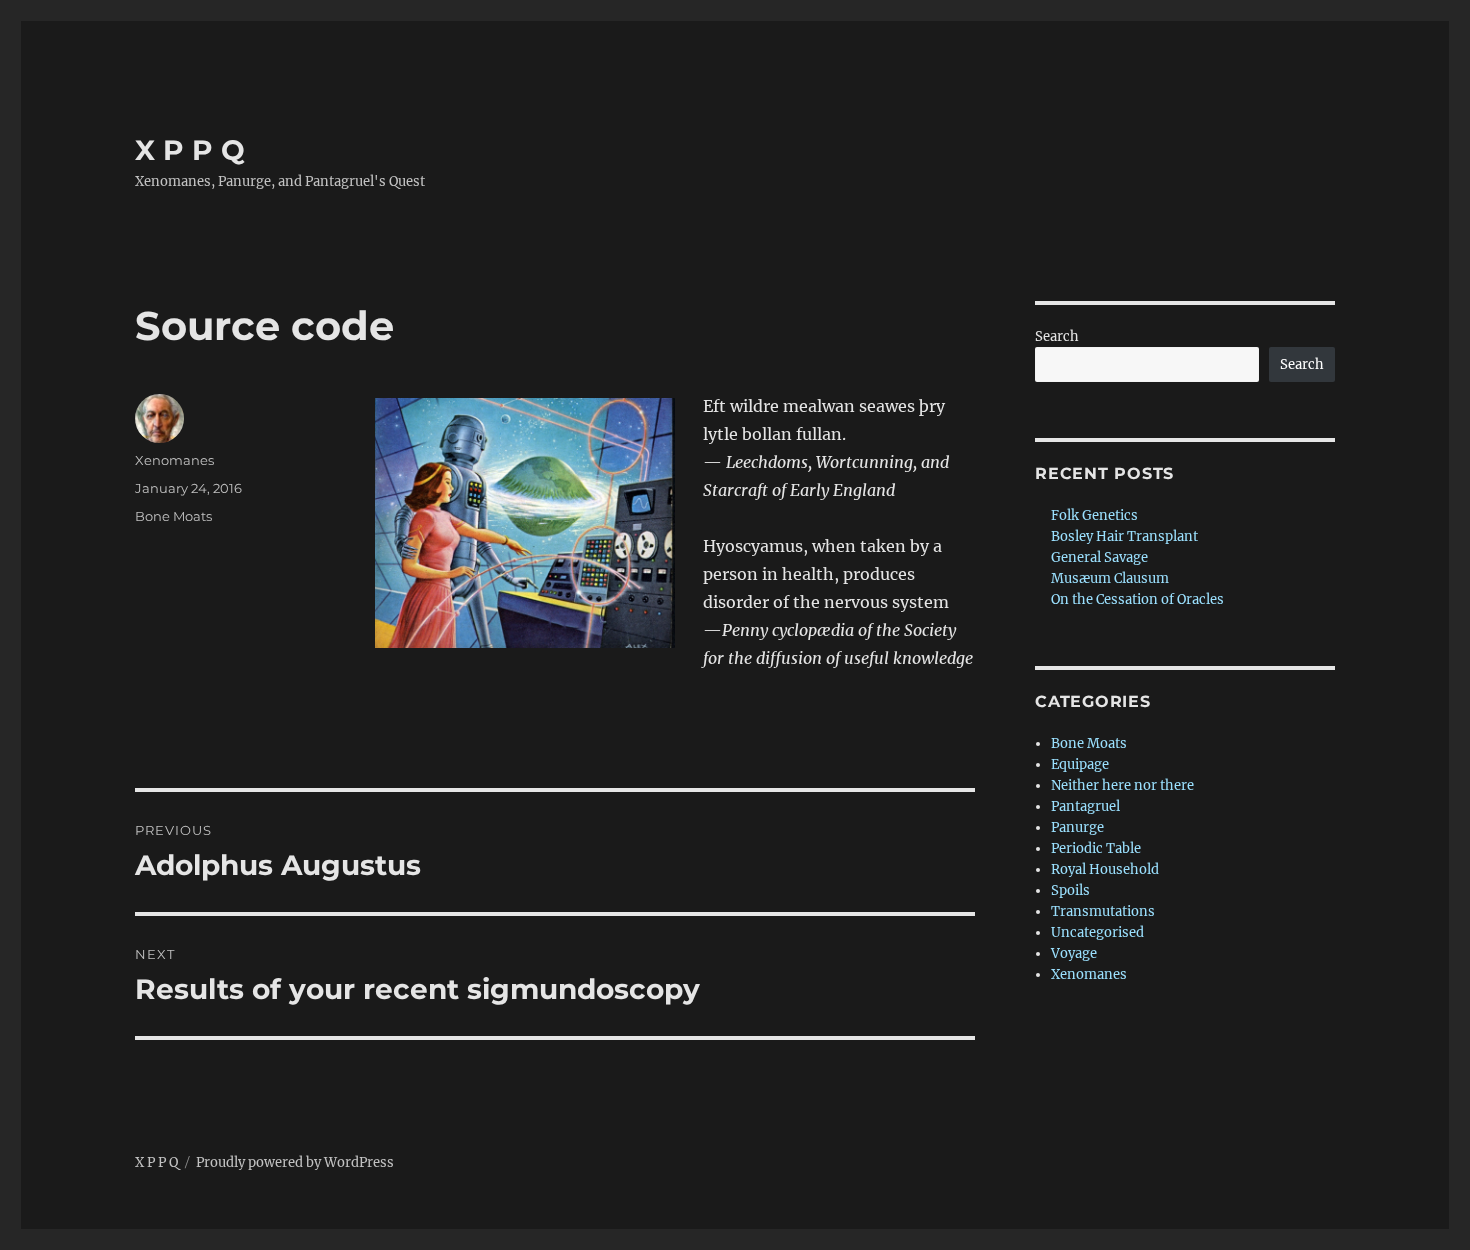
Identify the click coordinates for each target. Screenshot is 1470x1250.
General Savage (1099, 557)
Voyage (1074, 953)
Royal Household (1105, 869)
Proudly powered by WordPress (295, 1162)
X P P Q (190, 150)
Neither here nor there (1122, 785)
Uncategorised (1097, 932)
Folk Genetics (1094, 515)
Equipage (1080, 764)
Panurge (1077, 827)
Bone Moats (173, 516)
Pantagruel (1085, 806)
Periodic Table (1096, 848)
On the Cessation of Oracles (1137, 599)
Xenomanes (174, 460)
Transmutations (1103, 911)
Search (1057, 336)
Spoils (1070, 890)
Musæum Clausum (1110, 578)
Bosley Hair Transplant (1124, 536)
